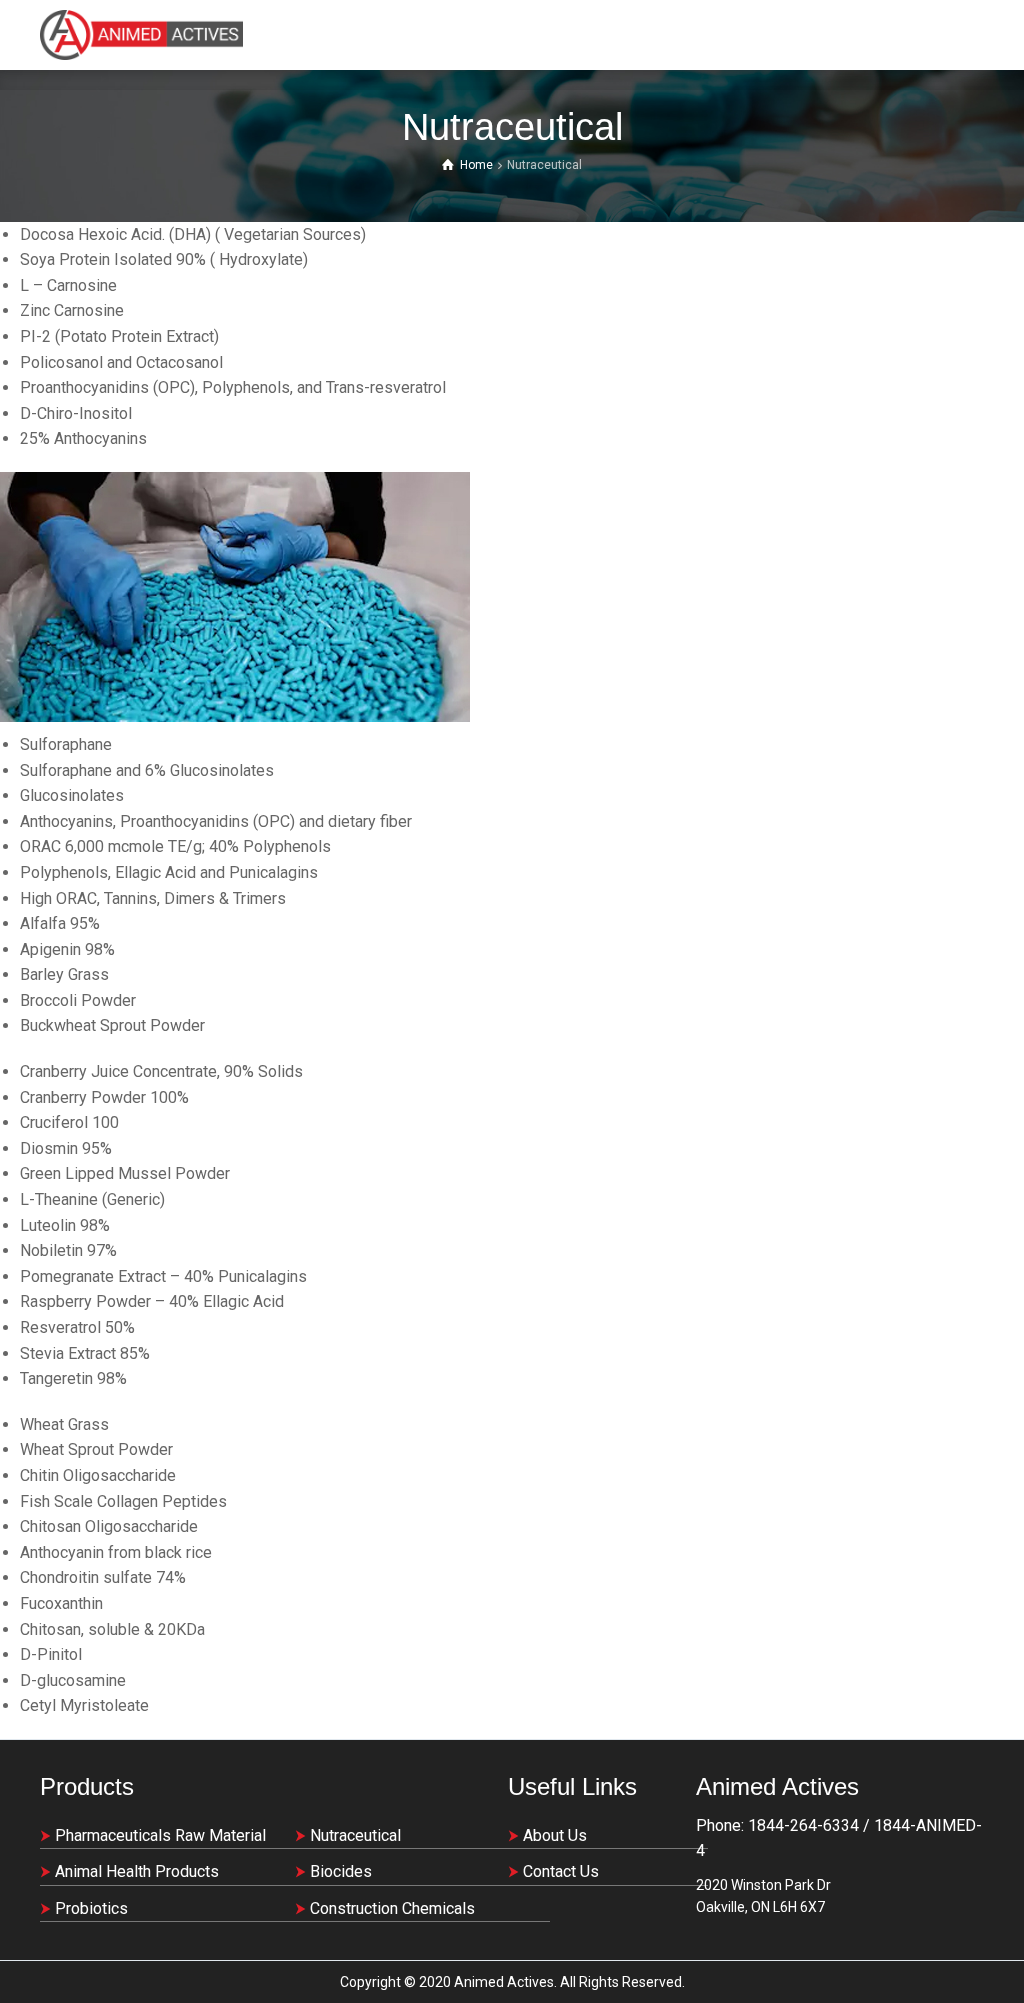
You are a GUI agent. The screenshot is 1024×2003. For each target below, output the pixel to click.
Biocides (341, 1871)
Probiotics (91, 1908)
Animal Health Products (137, 1871)
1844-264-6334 (801, 1825)
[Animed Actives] (141, 35)
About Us (555, 1835)
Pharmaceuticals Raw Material (160, 1835)
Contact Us (561, 1871)
